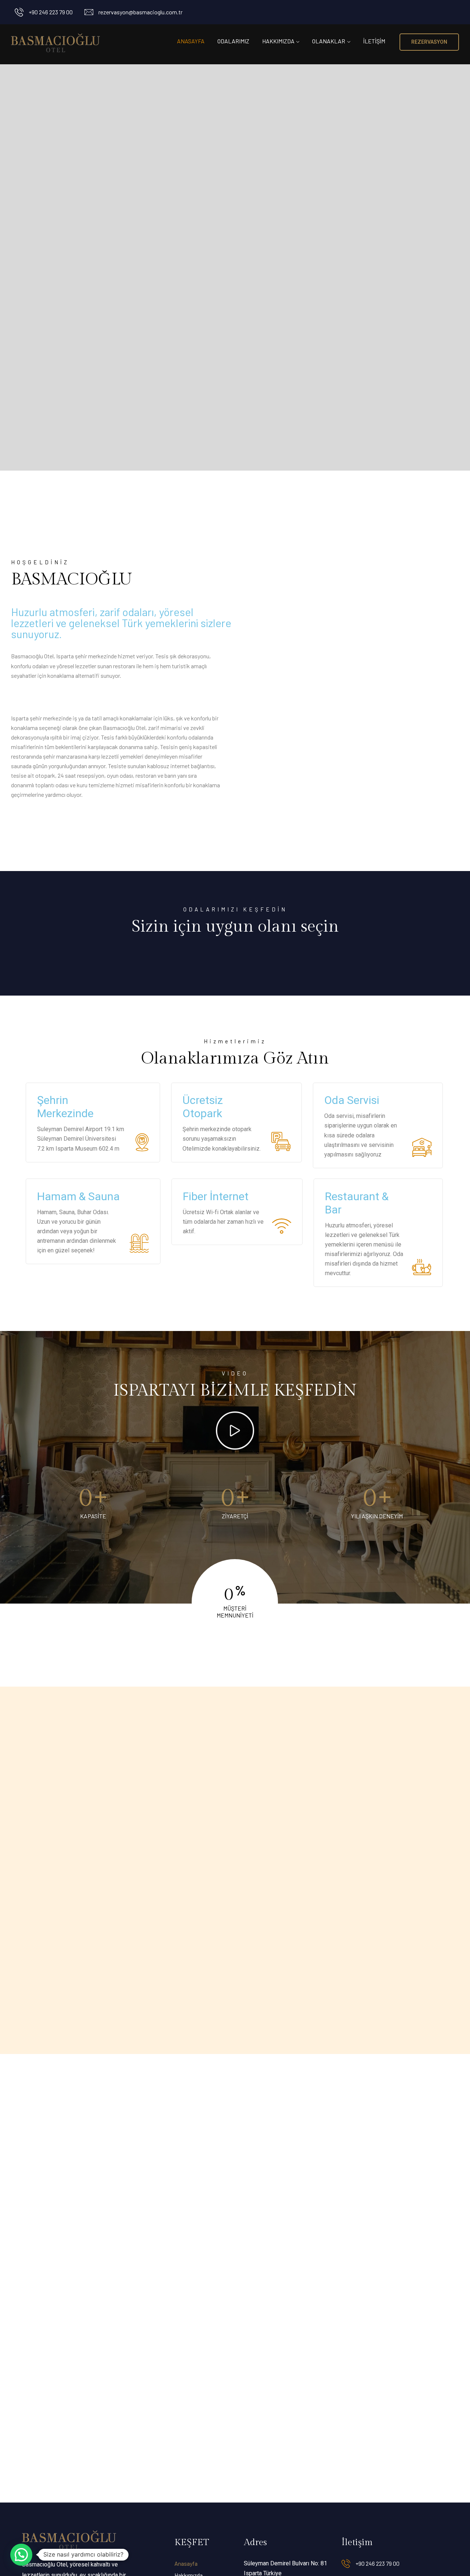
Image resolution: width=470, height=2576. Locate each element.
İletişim (374, 41)
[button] (21, 2555)
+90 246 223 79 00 (51, 12)
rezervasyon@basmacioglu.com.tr (140, 12)
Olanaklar (329, 41)
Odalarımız (233, 41)
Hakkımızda (278, 41)
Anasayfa (191, 41)
